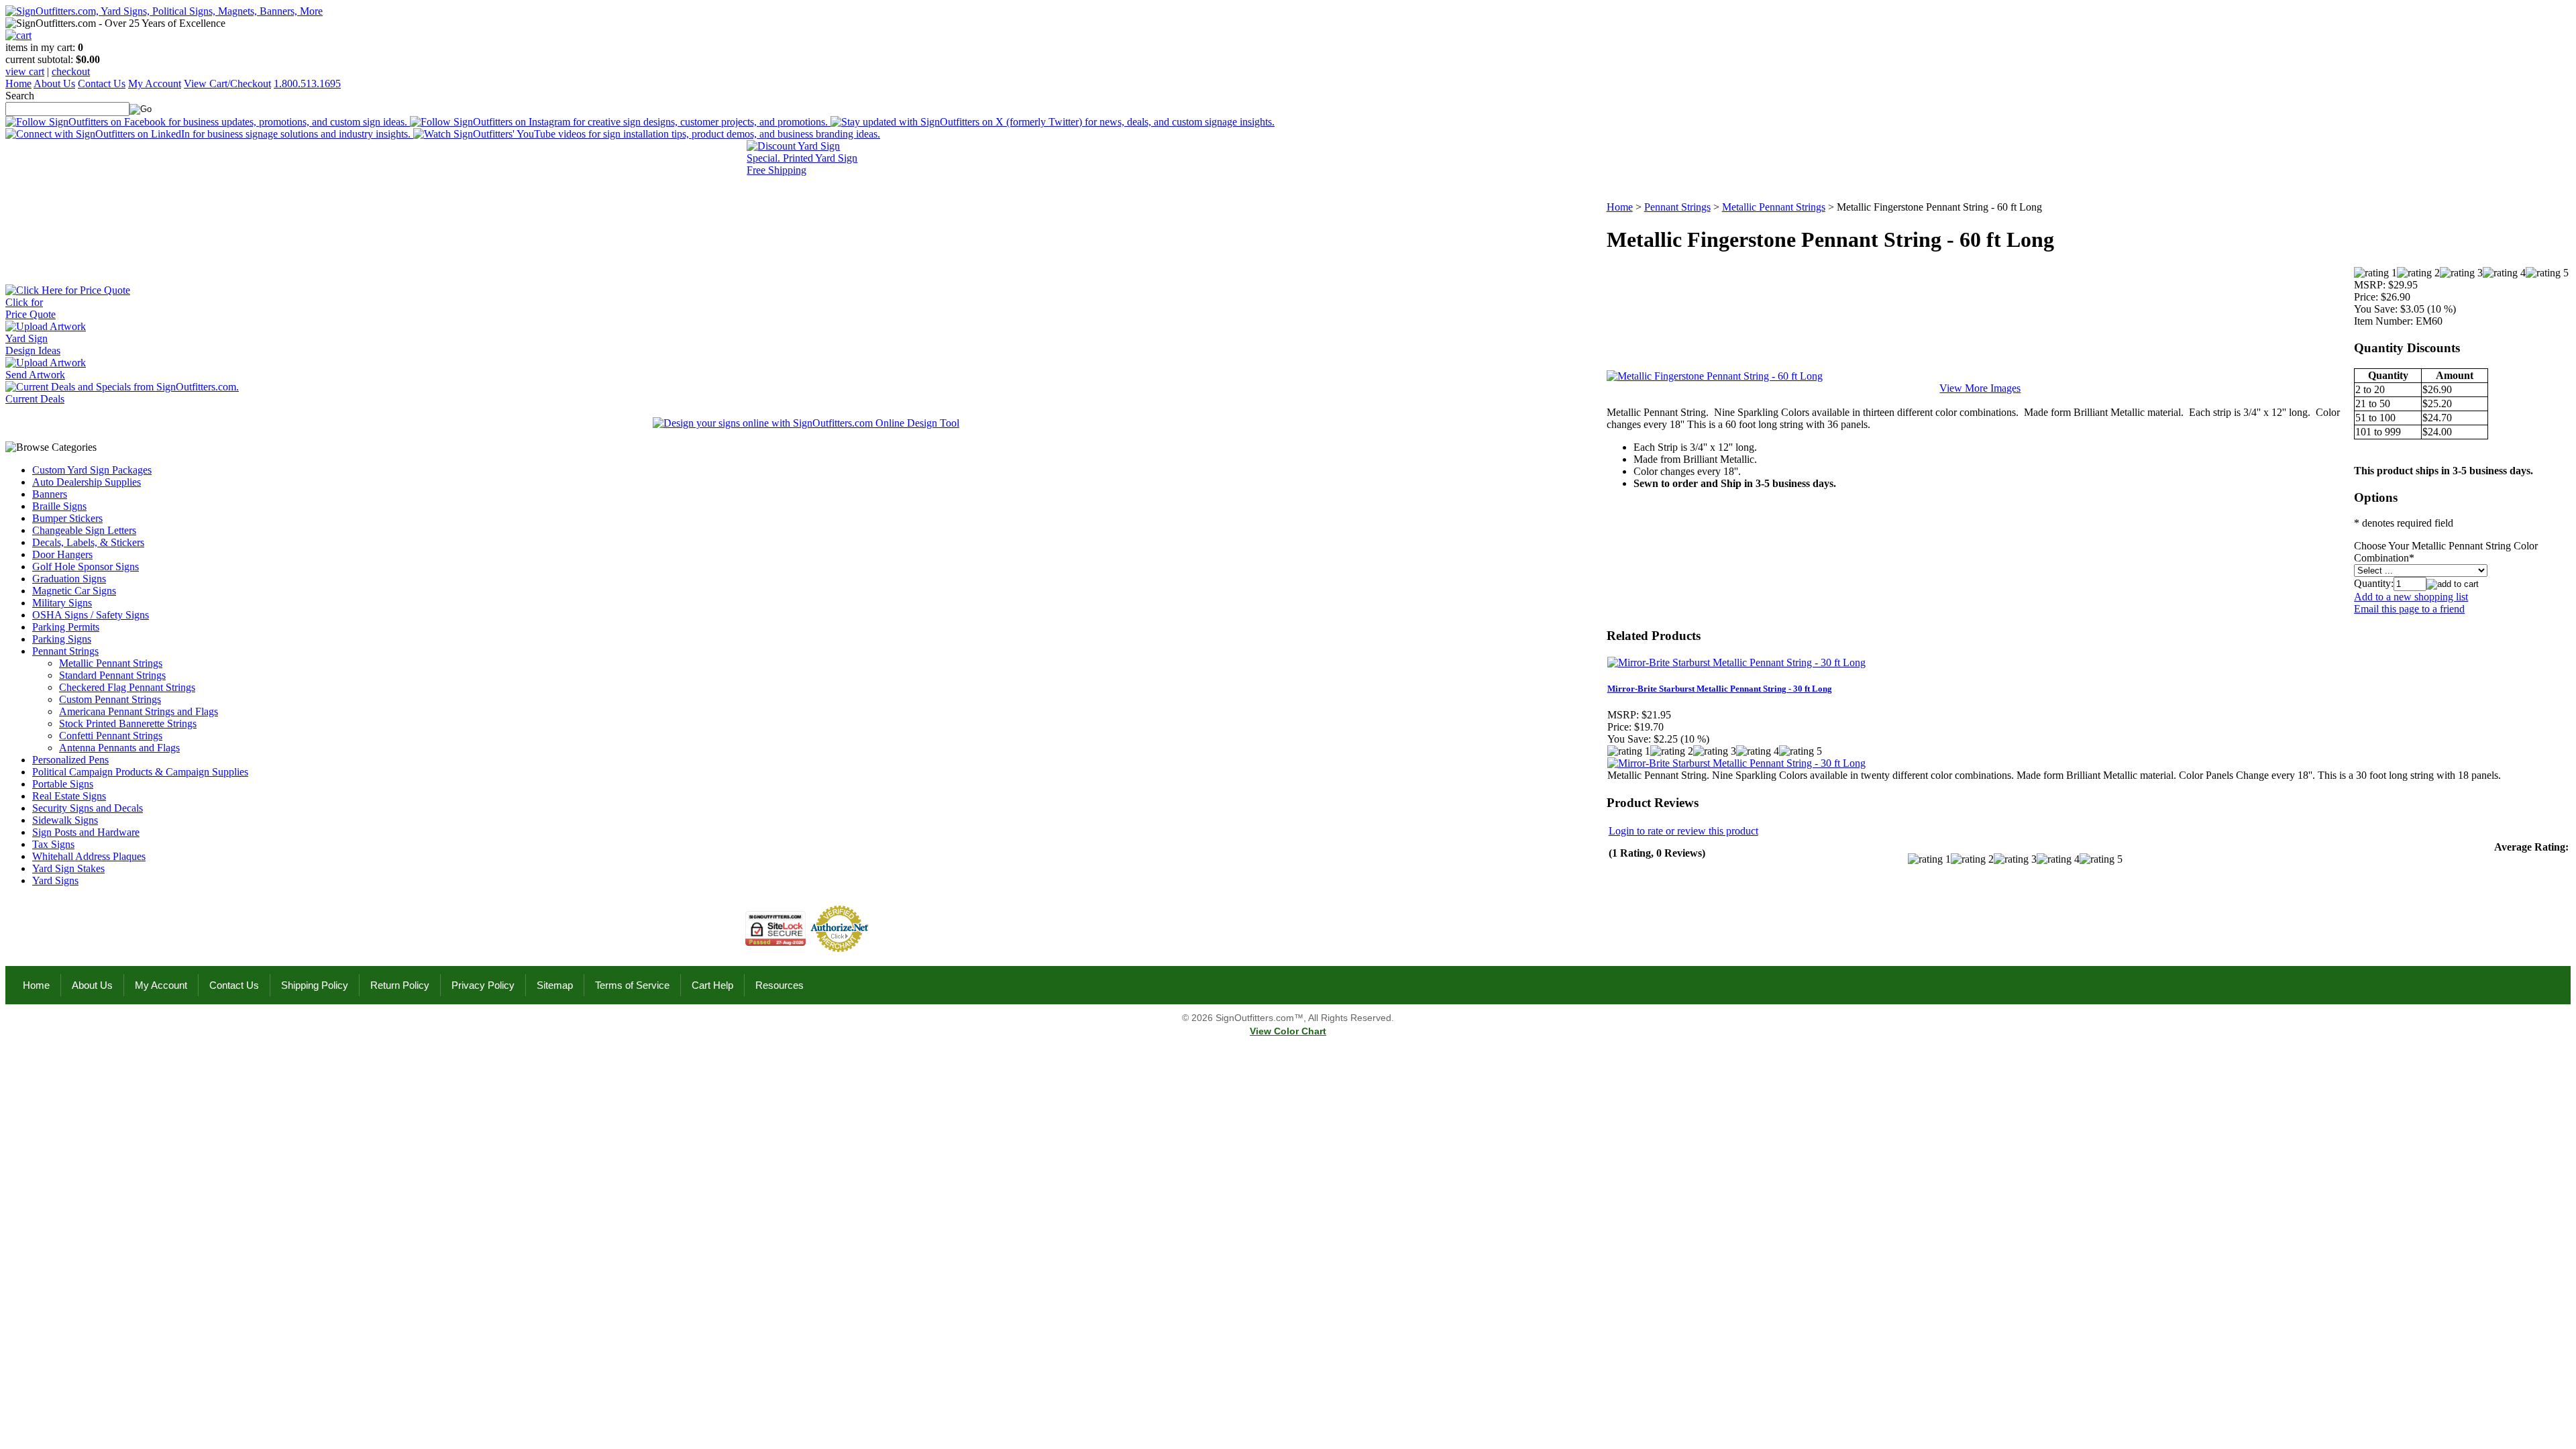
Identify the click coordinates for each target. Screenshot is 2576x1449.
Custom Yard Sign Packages (92, 470)
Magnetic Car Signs (74, 591)
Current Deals (35, 399)
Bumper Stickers (67, 518)
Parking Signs (62, 639)
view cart (25, 71)
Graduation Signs (69, 579)
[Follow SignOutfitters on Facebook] (208, 122)
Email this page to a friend (2409, 609)
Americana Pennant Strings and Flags (139, 711)
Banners (50, 494)
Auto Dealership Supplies (87, 482)
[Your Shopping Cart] (18, 35)
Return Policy (400, 985)
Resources (780, 985)
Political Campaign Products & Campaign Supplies (140, 772)
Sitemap (555, 985)
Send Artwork (35, 375)
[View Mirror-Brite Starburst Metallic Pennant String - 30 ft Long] (1736, 763)
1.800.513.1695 (307, 84)
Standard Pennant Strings (112, 675)
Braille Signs (59, 506)
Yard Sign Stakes (68, 868)
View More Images (1980, 388)
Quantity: (2374, 583)
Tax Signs (53, 844)
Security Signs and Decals (88, 808)
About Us (54, 84)
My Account (155, 84)
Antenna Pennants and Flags (119, 748)
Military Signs (62, 603)
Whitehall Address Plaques (89, 856)
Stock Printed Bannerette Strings (128, 723)
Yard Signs (55, 880)
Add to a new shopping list (2411, 597)
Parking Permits (66, 627)
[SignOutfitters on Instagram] (620, 122)
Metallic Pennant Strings (111, 663)
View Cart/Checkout (227, 84)
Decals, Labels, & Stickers (88, 542)
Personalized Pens (70, 760)
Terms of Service (632, 985)
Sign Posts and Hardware (86, 832)
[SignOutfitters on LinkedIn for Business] (209, 134)
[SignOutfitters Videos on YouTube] (647, 134)
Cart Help (712, 985)
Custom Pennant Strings (110, 699)
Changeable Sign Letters (84, 530)
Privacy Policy (483, 985)
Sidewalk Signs (65, 820)
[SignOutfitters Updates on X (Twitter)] (1053, 122)
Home (18, 84)
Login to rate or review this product (1683, 831)
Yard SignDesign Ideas (33, 344)
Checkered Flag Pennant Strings (127, 687)
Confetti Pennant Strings (111, 736)
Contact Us (102, 84)
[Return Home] (164, 11)
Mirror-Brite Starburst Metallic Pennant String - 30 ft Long (1720, 689)
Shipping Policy (315, 985)
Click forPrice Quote (31, 308)
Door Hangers (62, 554)
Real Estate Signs (69, 796)
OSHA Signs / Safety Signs (91, 615)
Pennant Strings (65, 651)
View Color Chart (1288, 1031)
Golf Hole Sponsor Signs (86, 567)
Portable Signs (63, 784)
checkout (71, 71)
